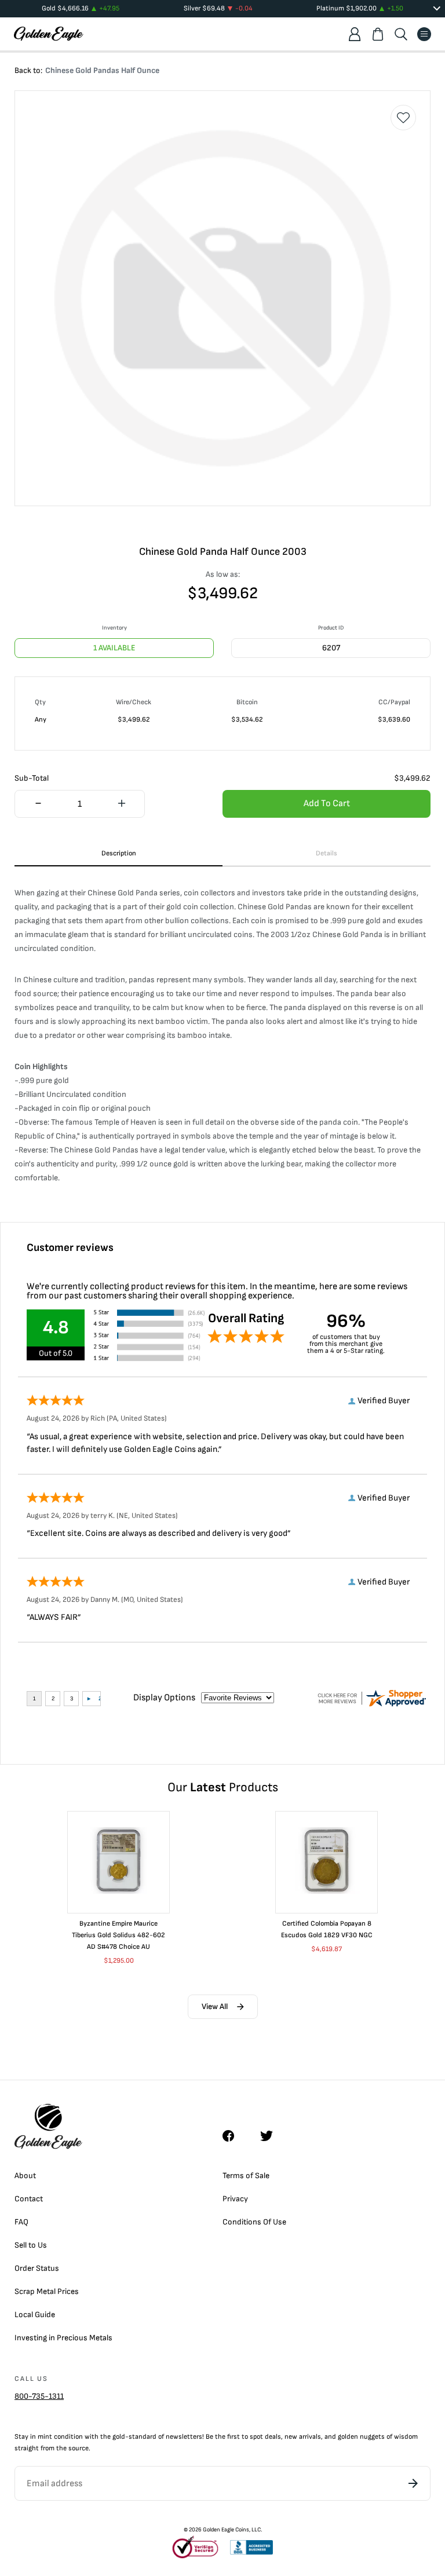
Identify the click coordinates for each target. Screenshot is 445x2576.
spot (256, 2437)
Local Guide (35, 2315)
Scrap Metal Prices (47, 2291)
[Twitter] (272, 2136)
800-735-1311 (39, 2396)
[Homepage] (49, 34)
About (25, 2176)
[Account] (355, 34)
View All (215, 2006)
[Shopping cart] (378, 34)
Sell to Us (31, 2245)
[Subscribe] (413, 2483)
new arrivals (303, 2437)
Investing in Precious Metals (63, 2338)
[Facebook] (234, 2136)
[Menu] (424, 34)
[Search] (401, 34)
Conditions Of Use (254, 2222)
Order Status (37, 2268)
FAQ (21, 2222)
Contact (29, 2199)
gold (119, 2437)
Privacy (235, 2199)
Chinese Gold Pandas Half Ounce (102, 70)
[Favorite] (403, 118)
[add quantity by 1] (121, 804)
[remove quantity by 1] (38, 804)
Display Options (164, 1698)
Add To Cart (327, 804)
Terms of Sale (246, 2176)
